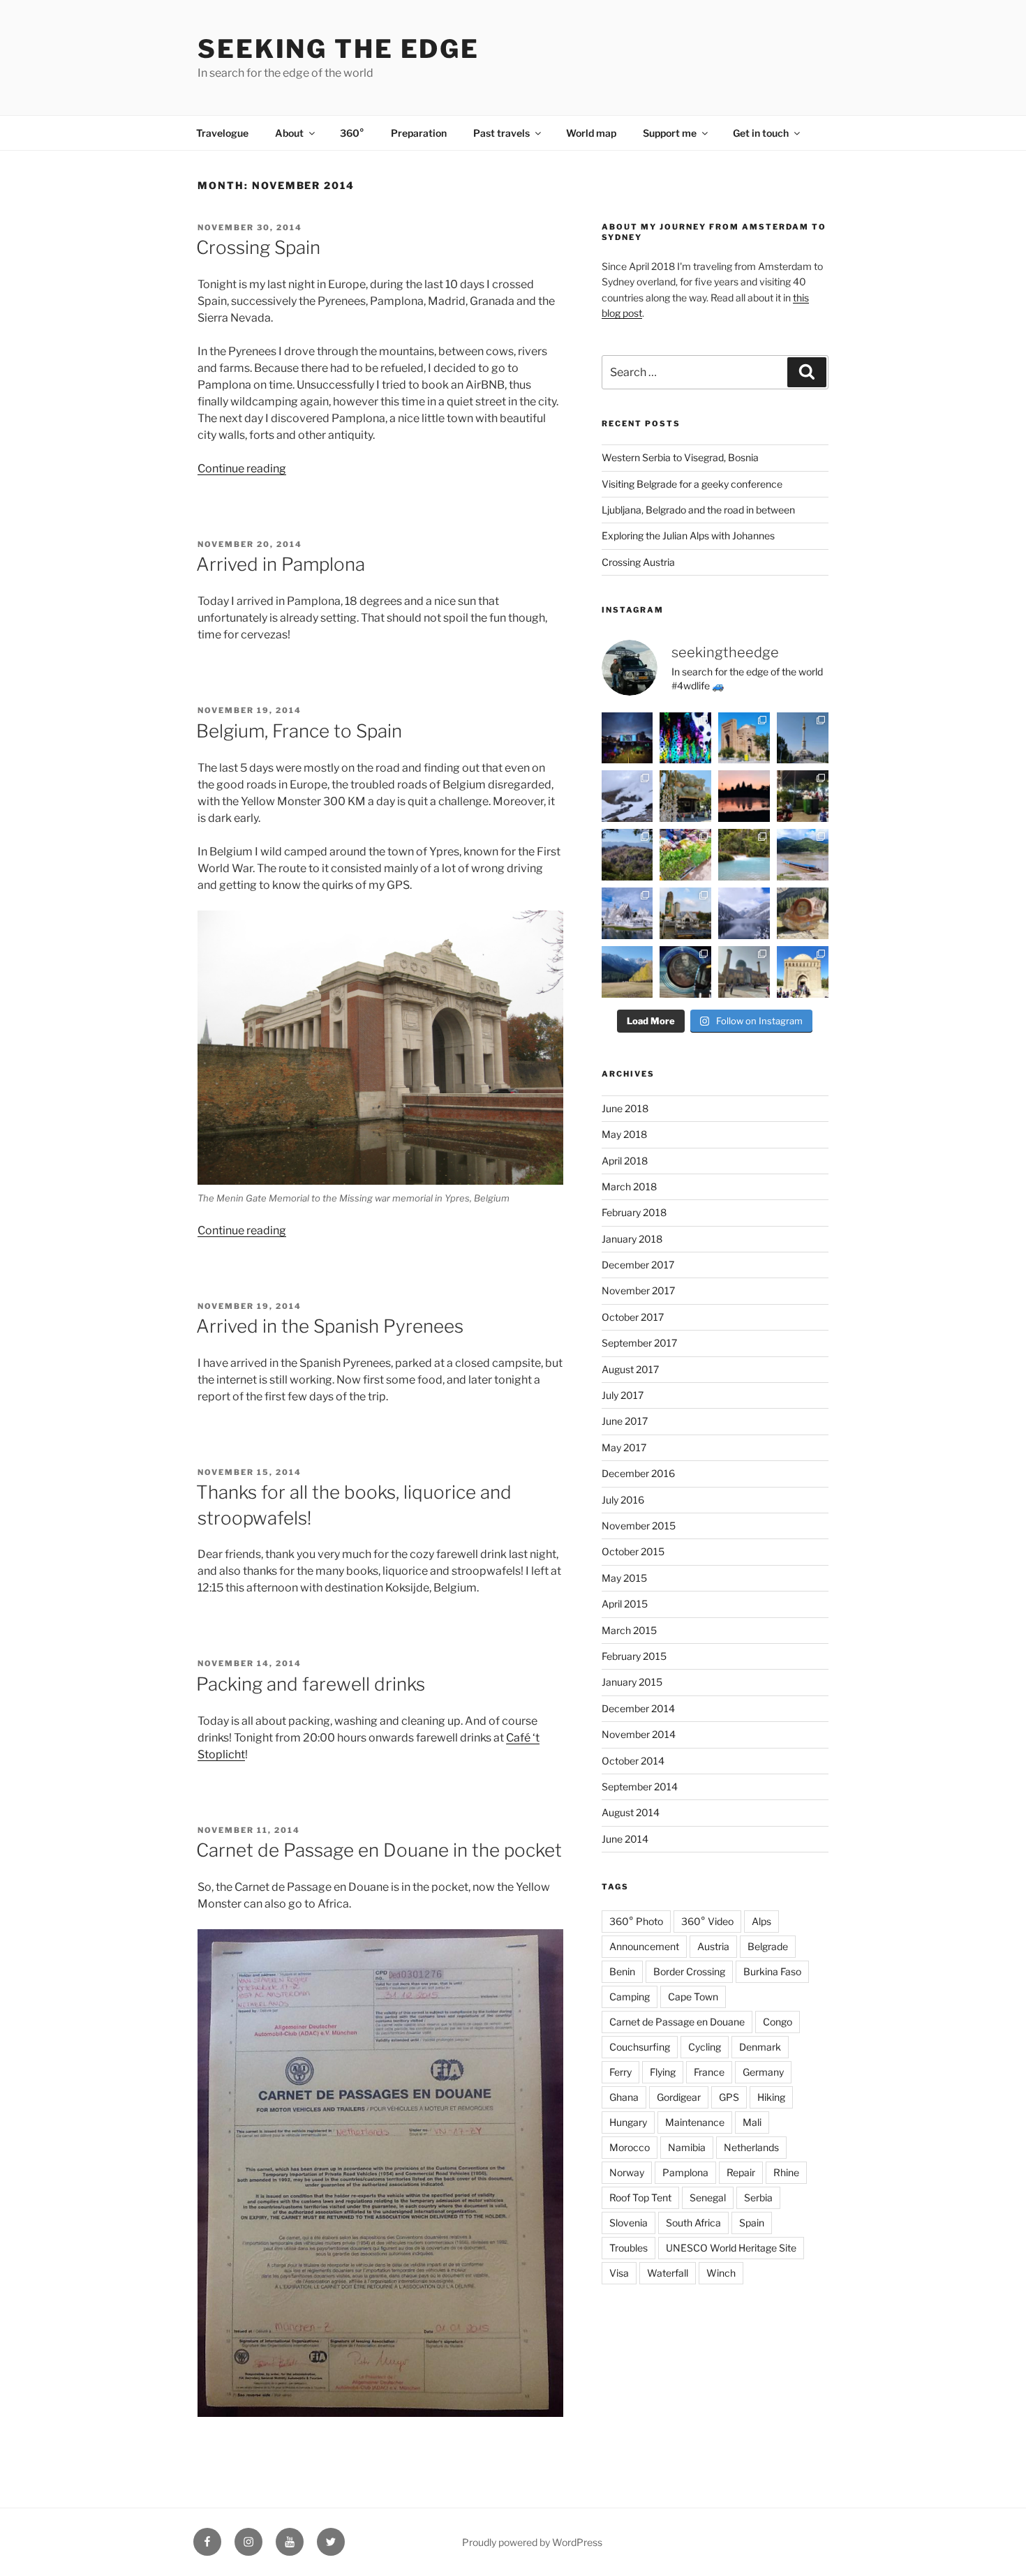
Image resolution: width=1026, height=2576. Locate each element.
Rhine (786, 2172)
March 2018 (629, 1186)
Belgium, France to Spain (299, 731)
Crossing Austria (638, 562)
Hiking (771, 2097)
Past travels (501, 133)
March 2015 (629, 1630)
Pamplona (685, 2172)
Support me (670, 133)
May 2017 (624, 1447)
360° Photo (636, 1921)
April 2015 (625, 1604)
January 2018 (632, 1239)
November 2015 (639, 1526)
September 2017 (639, 1343)
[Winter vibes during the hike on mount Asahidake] (627, 796)
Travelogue (222, 133)
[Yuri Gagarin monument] (803, 913)
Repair (741, 2172)
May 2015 (624, 1578)
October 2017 (633, 1317)
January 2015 (632, 1682)
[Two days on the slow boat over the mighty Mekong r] (803, 855)
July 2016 (623, 1500)
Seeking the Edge (339, 49)
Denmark (760, 2047)
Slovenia (629, 2223)
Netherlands (751, 2147)
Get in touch (761, 133)
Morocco (630, 2147)
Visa (619, 2273)
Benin (622, 1971)
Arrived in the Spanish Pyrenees (330, 1326)
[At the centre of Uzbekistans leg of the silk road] (803, 972)
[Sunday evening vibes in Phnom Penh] (803, 796)
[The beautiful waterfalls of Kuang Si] (744, 855)
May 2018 (624, 1134)
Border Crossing (689, 1971)
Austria (713, 1946)
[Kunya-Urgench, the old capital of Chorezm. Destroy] (744, 738)
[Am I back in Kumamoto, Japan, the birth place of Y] (685, 738)
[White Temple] (627, 913)
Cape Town (693, 1997)
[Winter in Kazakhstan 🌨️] (744, 913)
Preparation (419, 133)
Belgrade (768, 1946)
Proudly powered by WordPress (532, 2542)
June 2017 (625, 1421)
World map (591, 133)
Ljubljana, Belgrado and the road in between (698, 510)
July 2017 (623, 1395)
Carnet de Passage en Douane (677, 2022)
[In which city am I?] (685, 796)
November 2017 (638, 1290)
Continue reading (242, 469)
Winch (721, 2273)
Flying (663, 2072)
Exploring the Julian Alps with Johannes (688, 536)
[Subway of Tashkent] (685, 972)
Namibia (687, 2147)
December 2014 (638, 1708)
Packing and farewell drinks (311, 1684)
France (709, 2072)
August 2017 (630, 1369)
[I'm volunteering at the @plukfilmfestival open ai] (627, 738)
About (289, 133)
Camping (630, 1997)
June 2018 (625, 1108)
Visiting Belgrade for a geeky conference (692, 484)
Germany (763, 2072)
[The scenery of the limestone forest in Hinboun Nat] (627, 855)
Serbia (758, 2197)
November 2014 (639, 1734)
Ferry (620, 2072)
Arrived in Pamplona (281, 564)
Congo (778, 2022)
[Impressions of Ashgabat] (803, 738)
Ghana (624, 2097)
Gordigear (679, 2097)
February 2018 (634, 1212)
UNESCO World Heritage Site (731, 2248)
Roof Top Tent (640, 2197)
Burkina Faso (772, 1971)
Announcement (644, 1946)
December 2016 (638, 1473)
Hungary (628, 2122)
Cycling (705, 2047)
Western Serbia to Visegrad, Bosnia (680, 457)
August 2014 (631, 1812)
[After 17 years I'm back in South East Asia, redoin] (685, 913)
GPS (729, 2097)
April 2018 (625, 1161)
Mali (752, 2122)
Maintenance (695, 2122)
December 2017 (638, 1265)
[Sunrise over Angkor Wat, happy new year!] (744, 796)
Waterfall (668, 2273)
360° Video (707, 1921)
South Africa (693, 2223)
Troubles (629, 2248)
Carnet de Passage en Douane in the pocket (379, 1850)
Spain (752, 2223)
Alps (761, 1921)
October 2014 (633, 1761)
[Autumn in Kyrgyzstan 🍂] (627, 972)
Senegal (708, 2197)
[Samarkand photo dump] (744, 972)
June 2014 (625, 1839)
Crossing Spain (258, 247)
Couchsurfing (640, 2047)
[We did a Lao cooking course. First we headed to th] (685, 855)
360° (352, 133)
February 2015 (634, 1656)
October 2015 (633, 1551)
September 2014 (640, 1787)
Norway (627, 2172)
